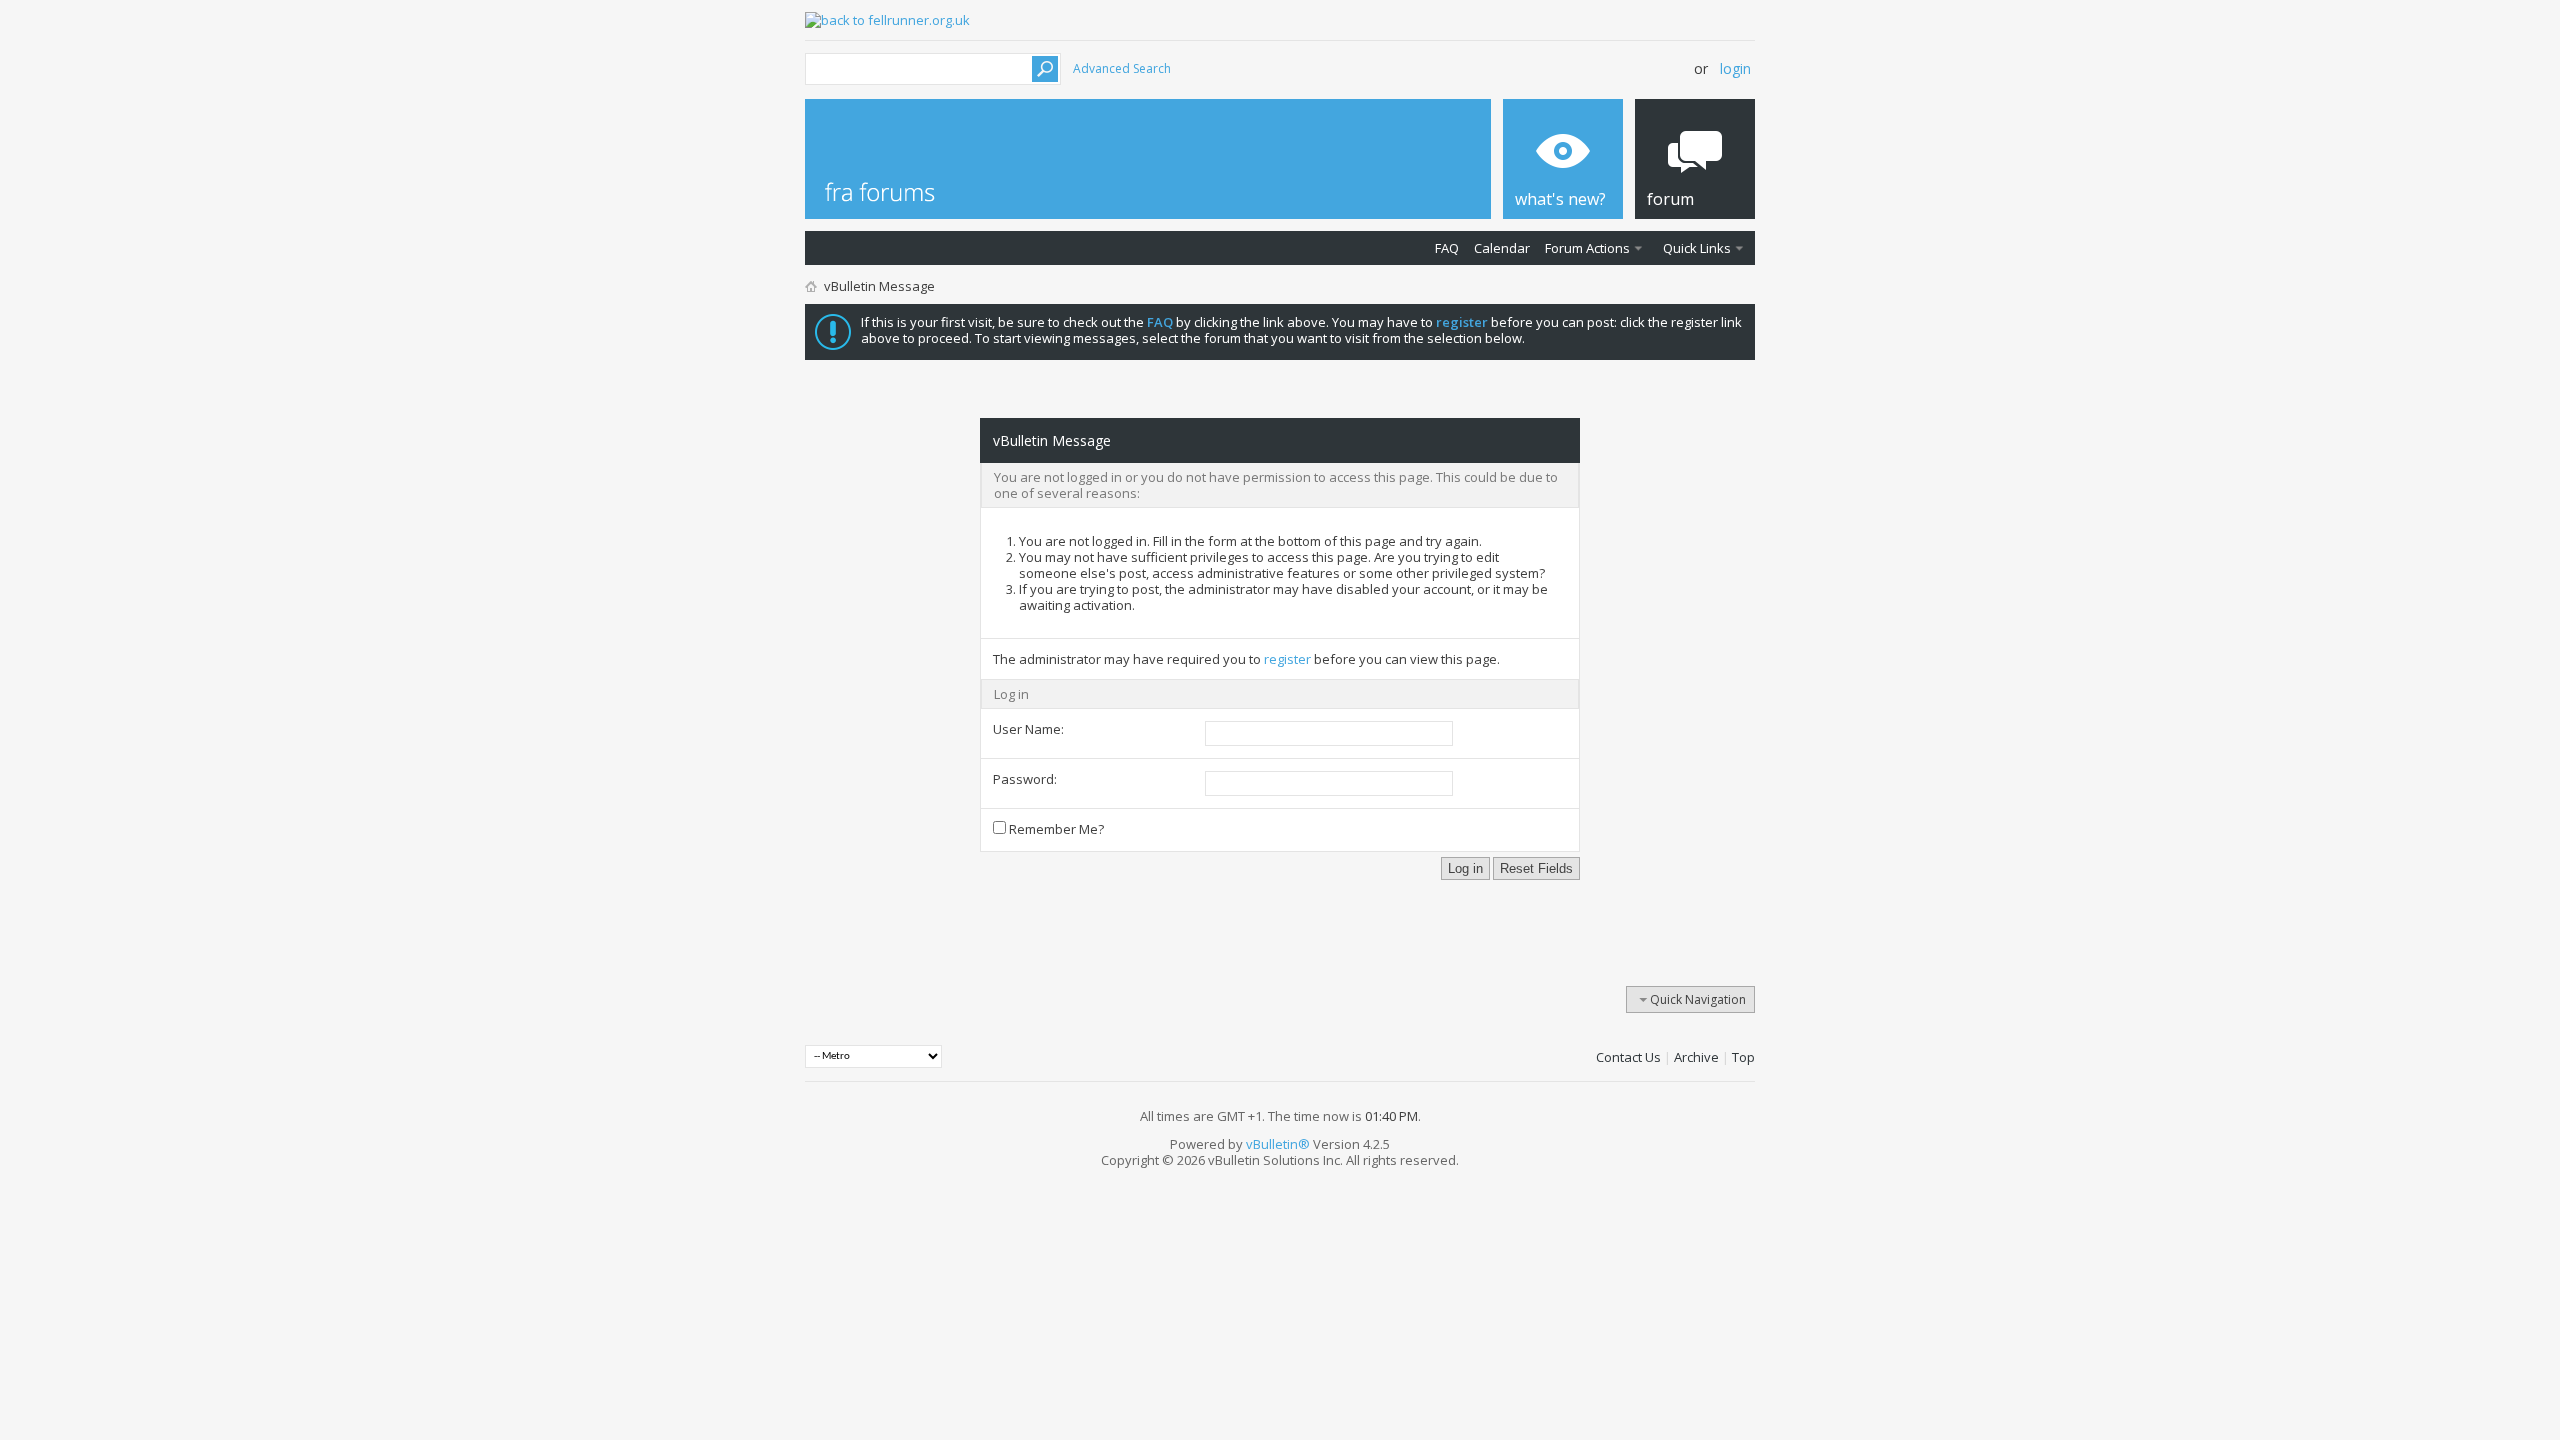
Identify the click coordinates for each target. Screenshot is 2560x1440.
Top (1743, 1057)
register (1287, 659)
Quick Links (1697, 248)
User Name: (1028, 729)
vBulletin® (1278, 1144)
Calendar (1502, 248)
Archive (1696, 1057)
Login (1735, 68)
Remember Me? (1055, 829)
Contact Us (1628, 1057)
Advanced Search (1122, 68)
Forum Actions (1587, 248)
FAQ (1447, 248)
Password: (1025, 779)
